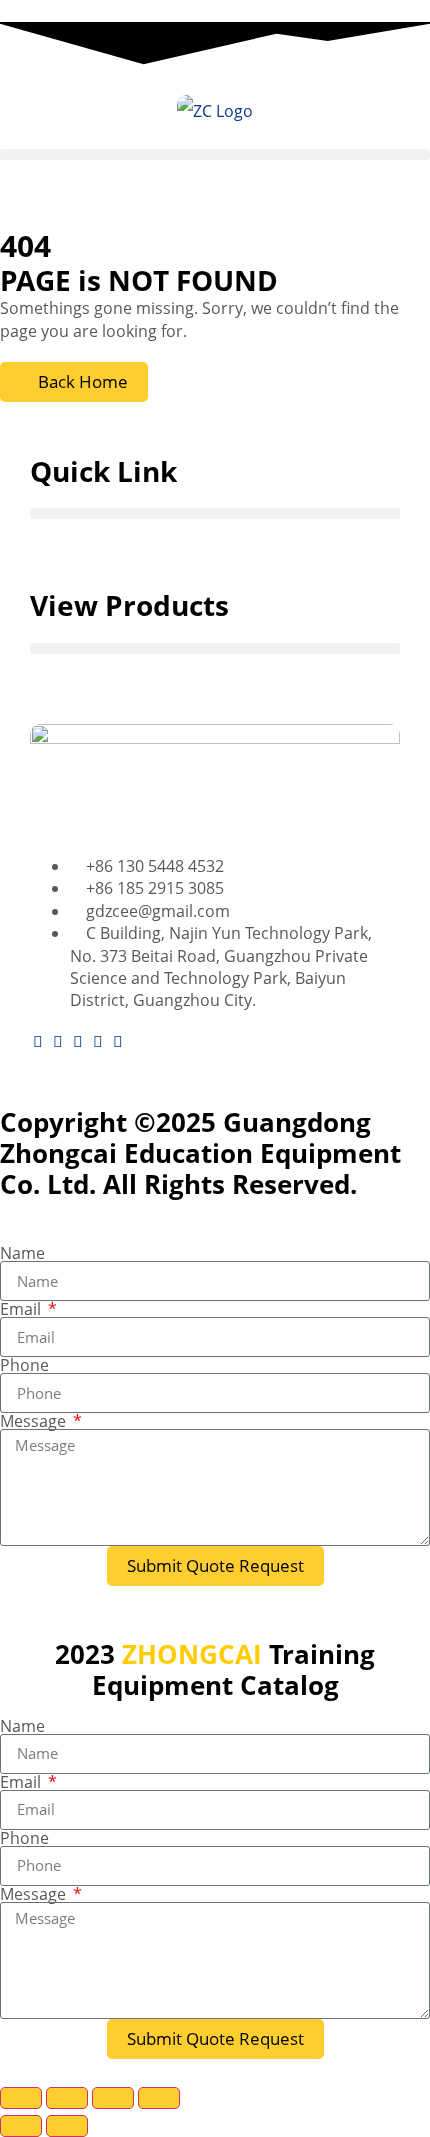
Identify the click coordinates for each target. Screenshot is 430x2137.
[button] (215, 154)
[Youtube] (58, 1041)
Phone (24, 1365)
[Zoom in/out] (21, 2098)
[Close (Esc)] (159, 2098)
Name (22, 1253)
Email (22, 1309)
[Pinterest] (98, 1041)
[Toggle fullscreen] (67, 2098)
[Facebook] (38, 1041)
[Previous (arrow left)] (21, 2126)
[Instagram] (78, 1041)
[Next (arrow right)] (67, 2126)
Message (35, 1421)
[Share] (113, 2098)
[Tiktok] (118, 1041)
